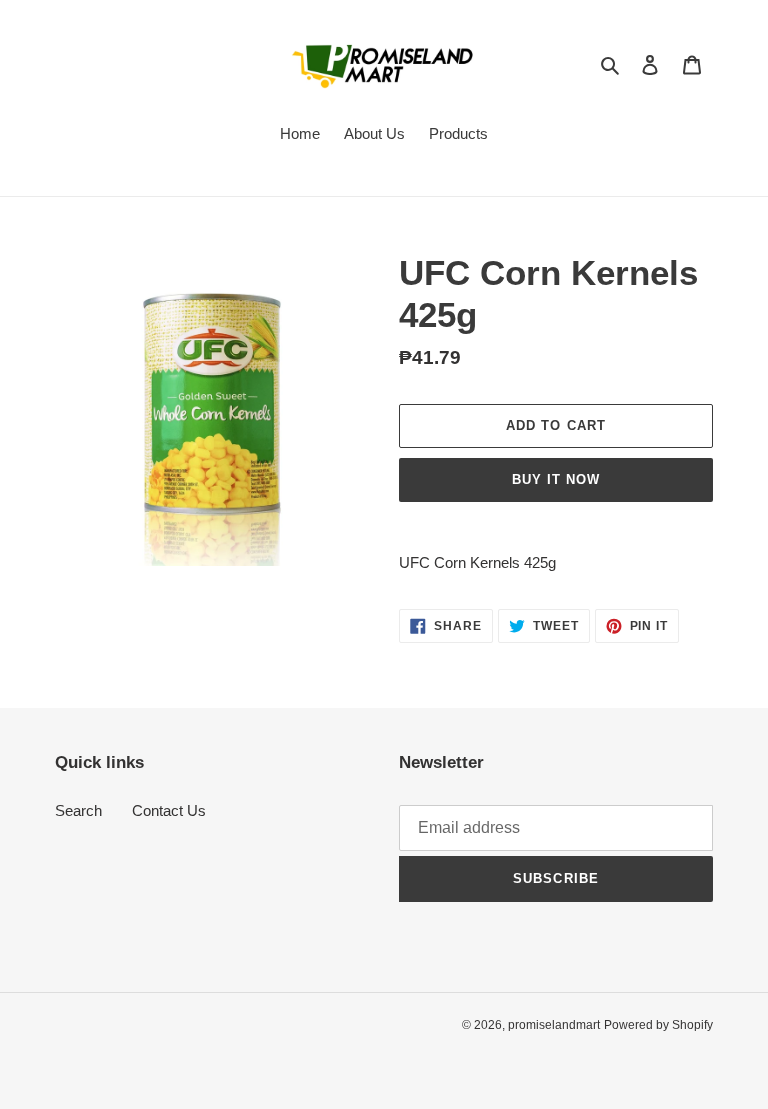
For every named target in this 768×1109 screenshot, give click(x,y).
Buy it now (556, 479)
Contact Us (169, 810)
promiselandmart (554, 1025)
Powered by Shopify (658, 1025)
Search (78, 810)
